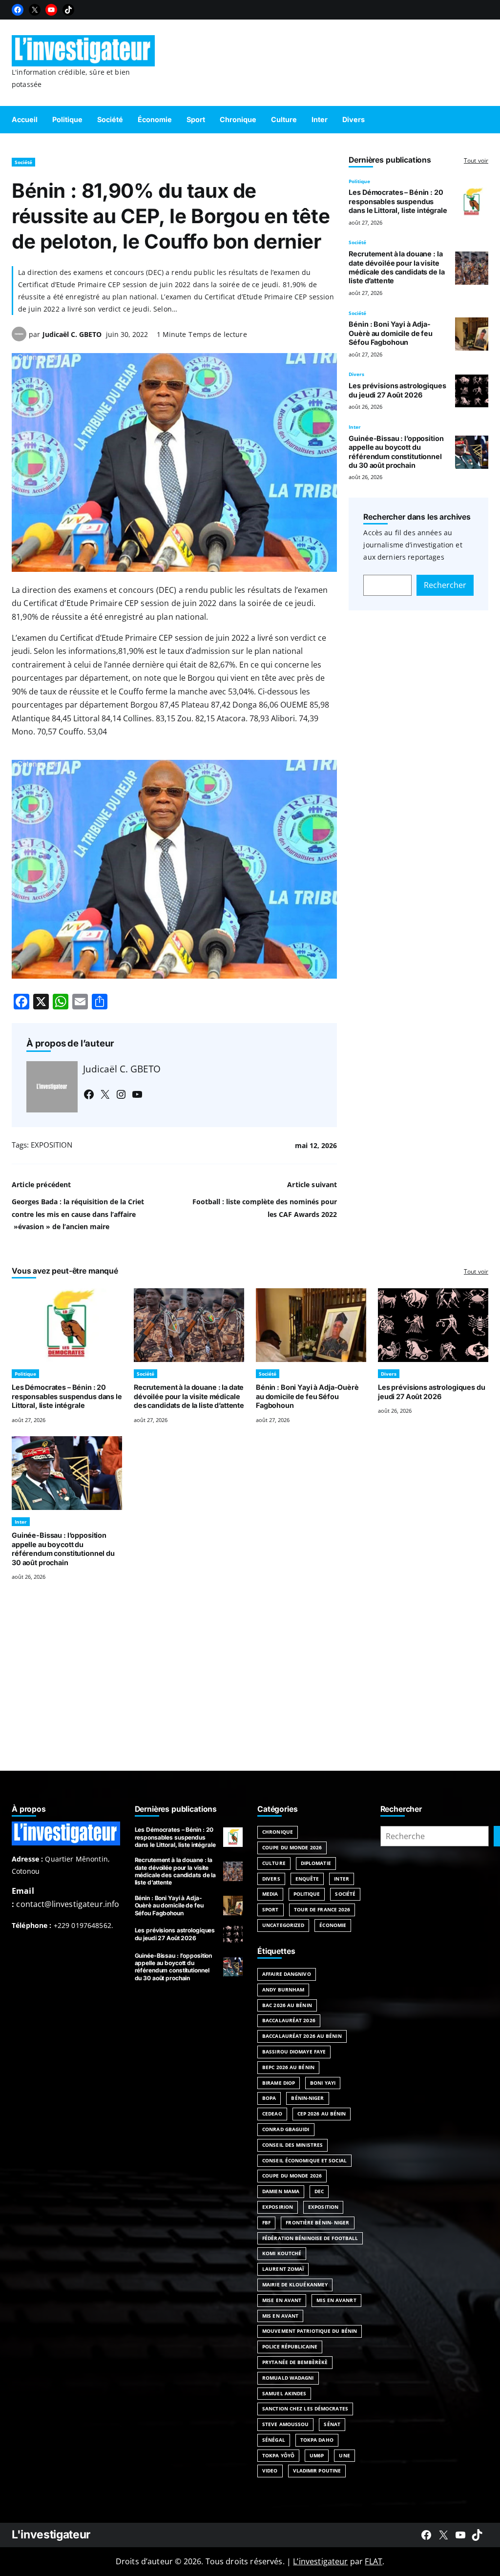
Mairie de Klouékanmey (295, 2284)
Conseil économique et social (304, 2160)
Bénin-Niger (307, 2098)
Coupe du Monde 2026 (292, 1847)
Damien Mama (281, 2191)
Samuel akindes (284, 2393)
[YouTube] (51, 10)
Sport (271, 1909)
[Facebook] (18, 10)
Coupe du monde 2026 (292, 2176)
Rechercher (445, 585)
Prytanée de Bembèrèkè (295, 2362)
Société (23, 162)
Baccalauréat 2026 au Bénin (302, 2036)
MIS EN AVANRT (336, 2300)
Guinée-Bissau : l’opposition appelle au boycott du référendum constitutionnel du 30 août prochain (396, 452)
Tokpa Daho (317, 2440)
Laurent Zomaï (283, 2269)
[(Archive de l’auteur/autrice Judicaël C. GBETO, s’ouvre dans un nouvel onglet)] (19, 338)
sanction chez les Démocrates (305, 2408)
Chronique (278, 1832)
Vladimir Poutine (317, 2471)
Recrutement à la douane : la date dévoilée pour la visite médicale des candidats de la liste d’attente (396, 267)
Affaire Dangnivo (287, 1974)
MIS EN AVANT (280, 2316)
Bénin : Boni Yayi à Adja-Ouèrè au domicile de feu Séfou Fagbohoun (391, 333)
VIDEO (270, 2471)
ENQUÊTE (307, 1879)
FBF (266, 2222)
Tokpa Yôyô (278, 2455)
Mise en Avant (282, 2300)
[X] (35, 10)
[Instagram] (121, 1094)
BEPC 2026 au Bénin (288, 2067)
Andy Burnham (283, 1990)
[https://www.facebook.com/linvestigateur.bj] (426, 2535)
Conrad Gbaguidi (286, 2129)
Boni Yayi (323, 2083)
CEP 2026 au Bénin (322, 2114)
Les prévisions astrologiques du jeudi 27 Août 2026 (397, 390)
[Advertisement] (250, 1688)
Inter (355, 427)
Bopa (269, 2098)
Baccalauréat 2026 (289, 2020)
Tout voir (476, 160)
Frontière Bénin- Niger (317, 2222)
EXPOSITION (52, 1145)
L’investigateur (320, 2561)
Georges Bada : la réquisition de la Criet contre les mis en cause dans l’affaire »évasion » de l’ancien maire (78, 1214)
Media (270, 1894)
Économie (333, 1925)
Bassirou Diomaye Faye (294, 2052)
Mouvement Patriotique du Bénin (310, 2331)
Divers (356, 374)
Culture (274, 1863)
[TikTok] (68, 10)
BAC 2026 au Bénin (287, 2005)
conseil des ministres (292, 2145)
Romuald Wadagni (288, 2378)
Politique (359, 181)
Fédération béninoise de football (310, 2238)
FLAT (374, 2561)
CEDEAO (272, 2114)
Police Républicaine (290, 2346)
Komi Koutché (282, 2253)
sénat (332, 2424)
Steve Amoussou (285, 2424)
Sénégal (274, 2440)
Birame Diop (279, 2083)
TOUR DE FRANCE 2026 (322, 1909)
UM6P (317, 2455)
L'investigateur (51, 2534)
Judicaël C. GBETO (72, 334)
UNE (344, 2455)
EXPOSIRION (278, 2207)
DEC (319, 2191)
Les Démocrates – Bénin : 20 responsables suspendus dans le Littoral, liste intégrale (398, 201)
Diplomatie (316, 1863)
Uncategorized (283, 1925)
